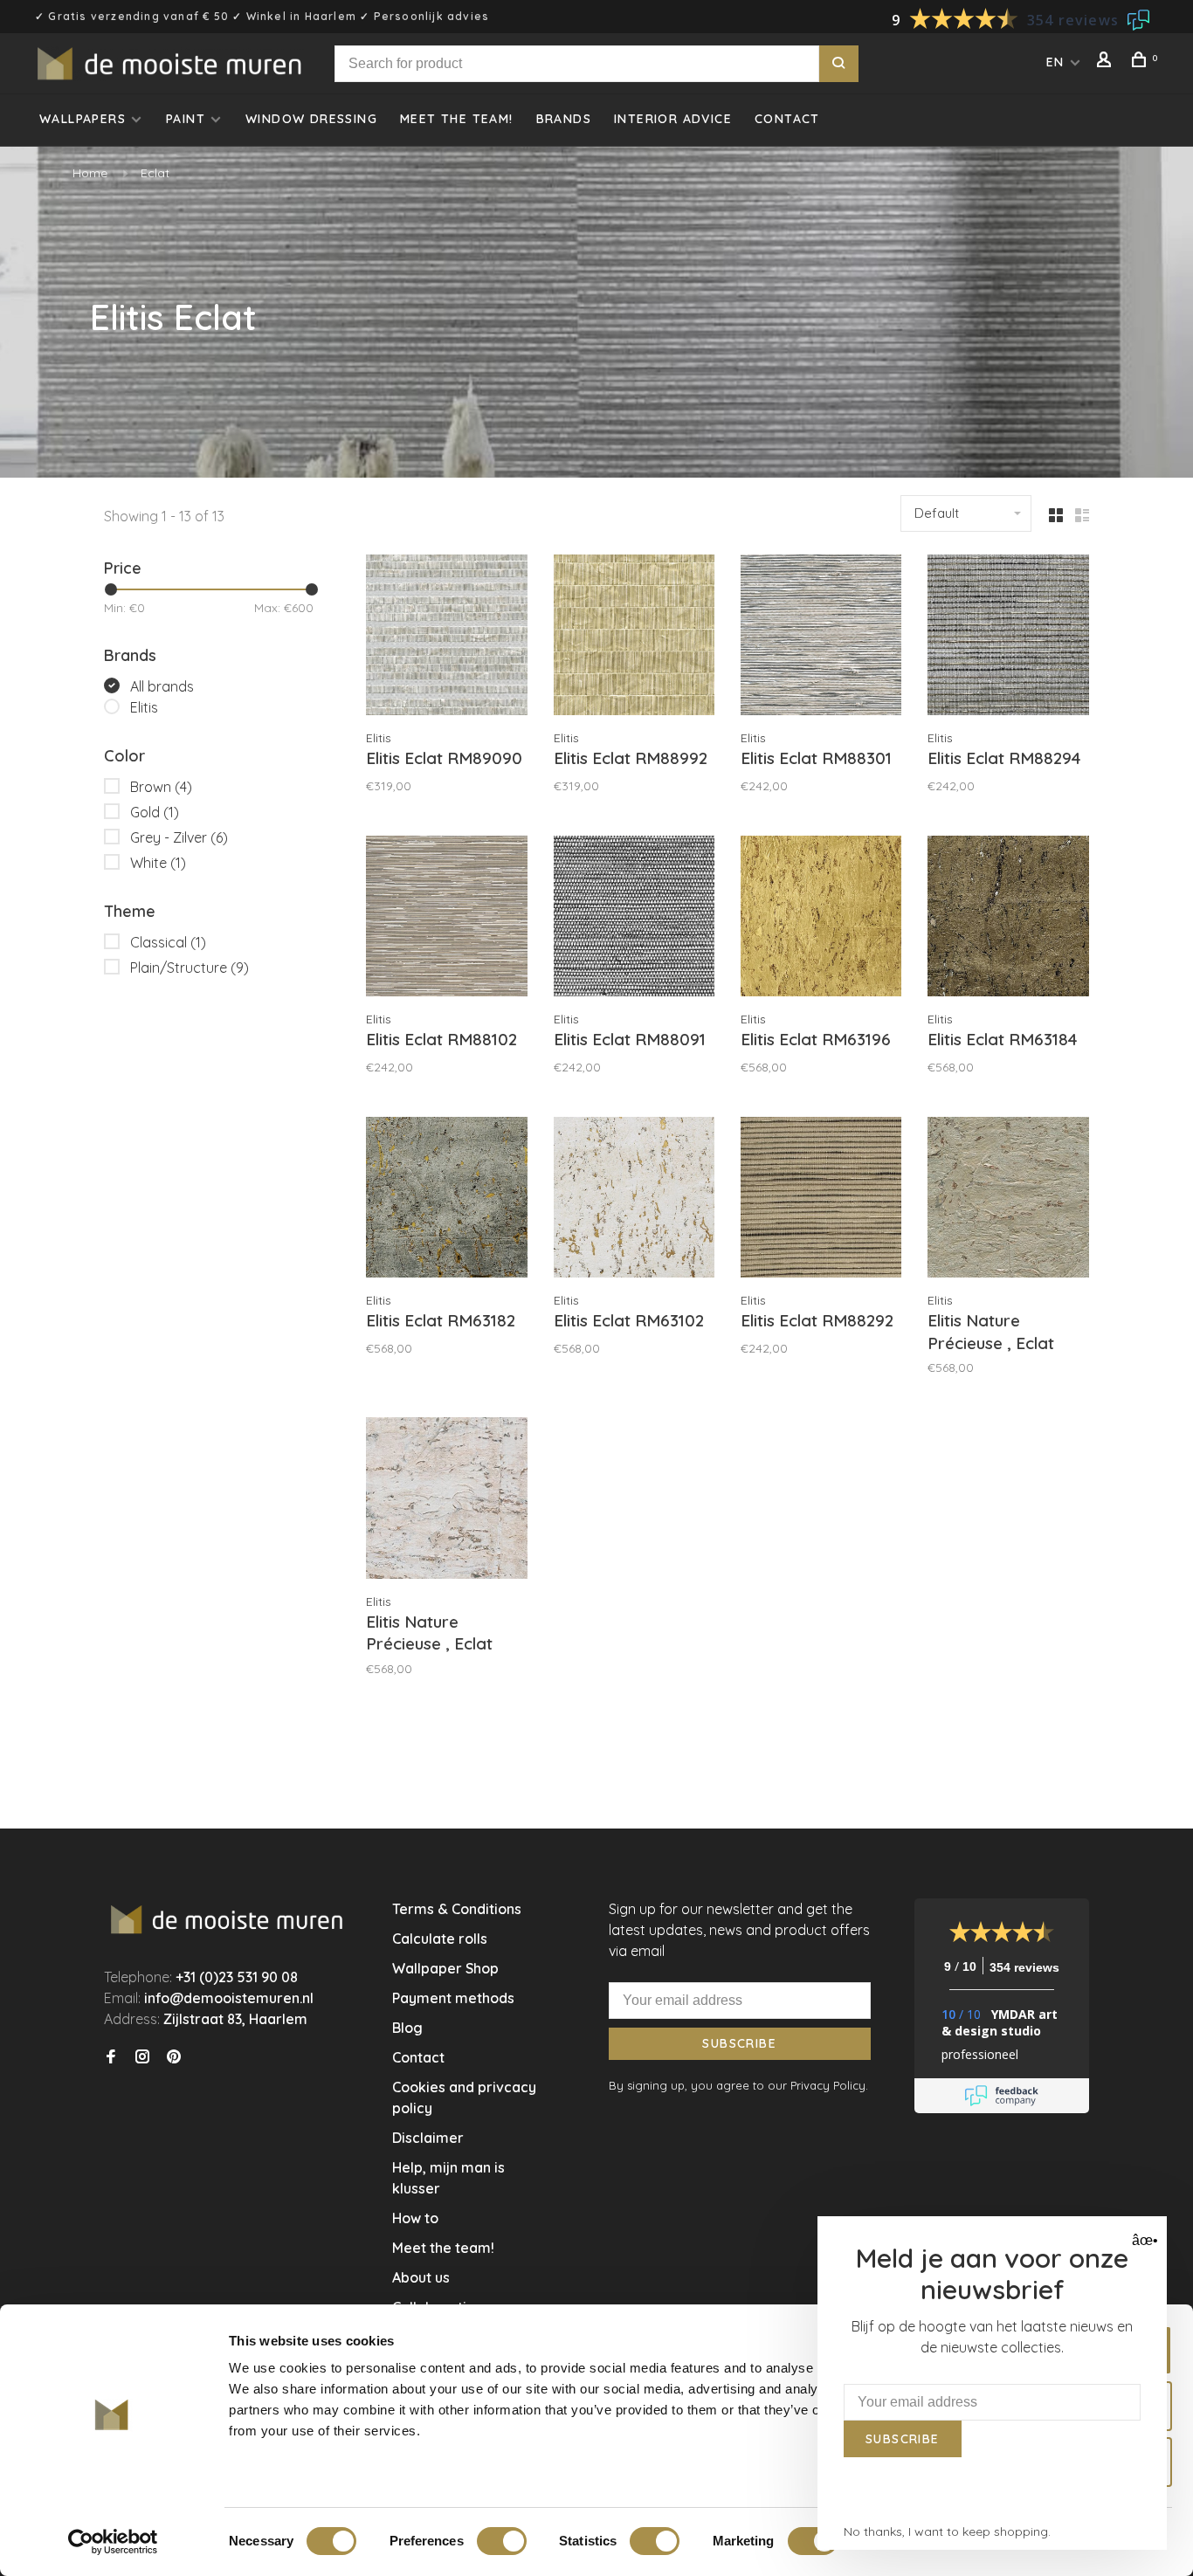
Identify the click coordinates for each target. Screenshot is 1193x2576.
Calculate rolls (440, 1939)
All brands (162, 686)
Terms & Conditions (457, 1909)
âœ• (1143, 2240)
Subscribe (739, 2043)
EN (1055, 62)
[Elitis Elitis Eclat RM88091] (634, 919)
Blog (407, 2028)
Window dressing (311, 119)
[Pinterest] (174, 2057)
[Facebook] (111, 2057)
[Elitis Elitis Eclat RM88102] (446, 919)
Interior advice (673, 119)
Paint (186, 119)
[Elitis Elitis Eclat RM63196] (821, 919)
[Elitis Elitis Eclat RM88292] (821, 1200)
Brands (564, 119)
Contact (787, 119)
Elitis (144, 707)
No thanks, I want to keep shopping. (947, 2531)
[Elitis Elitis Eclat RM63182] (446, 1200)
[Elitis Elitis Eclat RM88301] (821, 637)
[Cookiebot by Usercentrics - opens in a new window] (113, 2542)
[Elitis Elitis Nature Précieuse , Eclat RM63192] (1008, 1200)
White (158, 863)
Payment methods (453, 1998)
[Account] (1107, 62)
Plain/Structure (190, 968)
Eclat (155, 173)
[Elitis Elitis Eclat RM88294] (1008, 637)
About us (421, 2277)
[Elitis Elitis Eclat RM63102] (634, 1200)
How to (415, 2218)
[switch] (502, 2541)
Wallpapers (83, 119)
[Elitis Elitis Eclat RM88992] (634, 637)
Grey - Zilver (179, 837)
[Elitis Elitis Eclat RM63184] (1008, 919)
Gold (155, 812)
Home (90, 173)
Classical (168, 942)
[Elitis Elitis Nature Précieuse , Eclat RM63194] (446, 1500)
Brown (161, 787)
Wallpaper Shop (445, 1968)
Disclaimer (428, 2138)
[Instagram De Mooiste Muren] (142, 2057)
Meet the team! (457, 119)
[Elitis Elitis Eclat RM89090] (446, 637)
